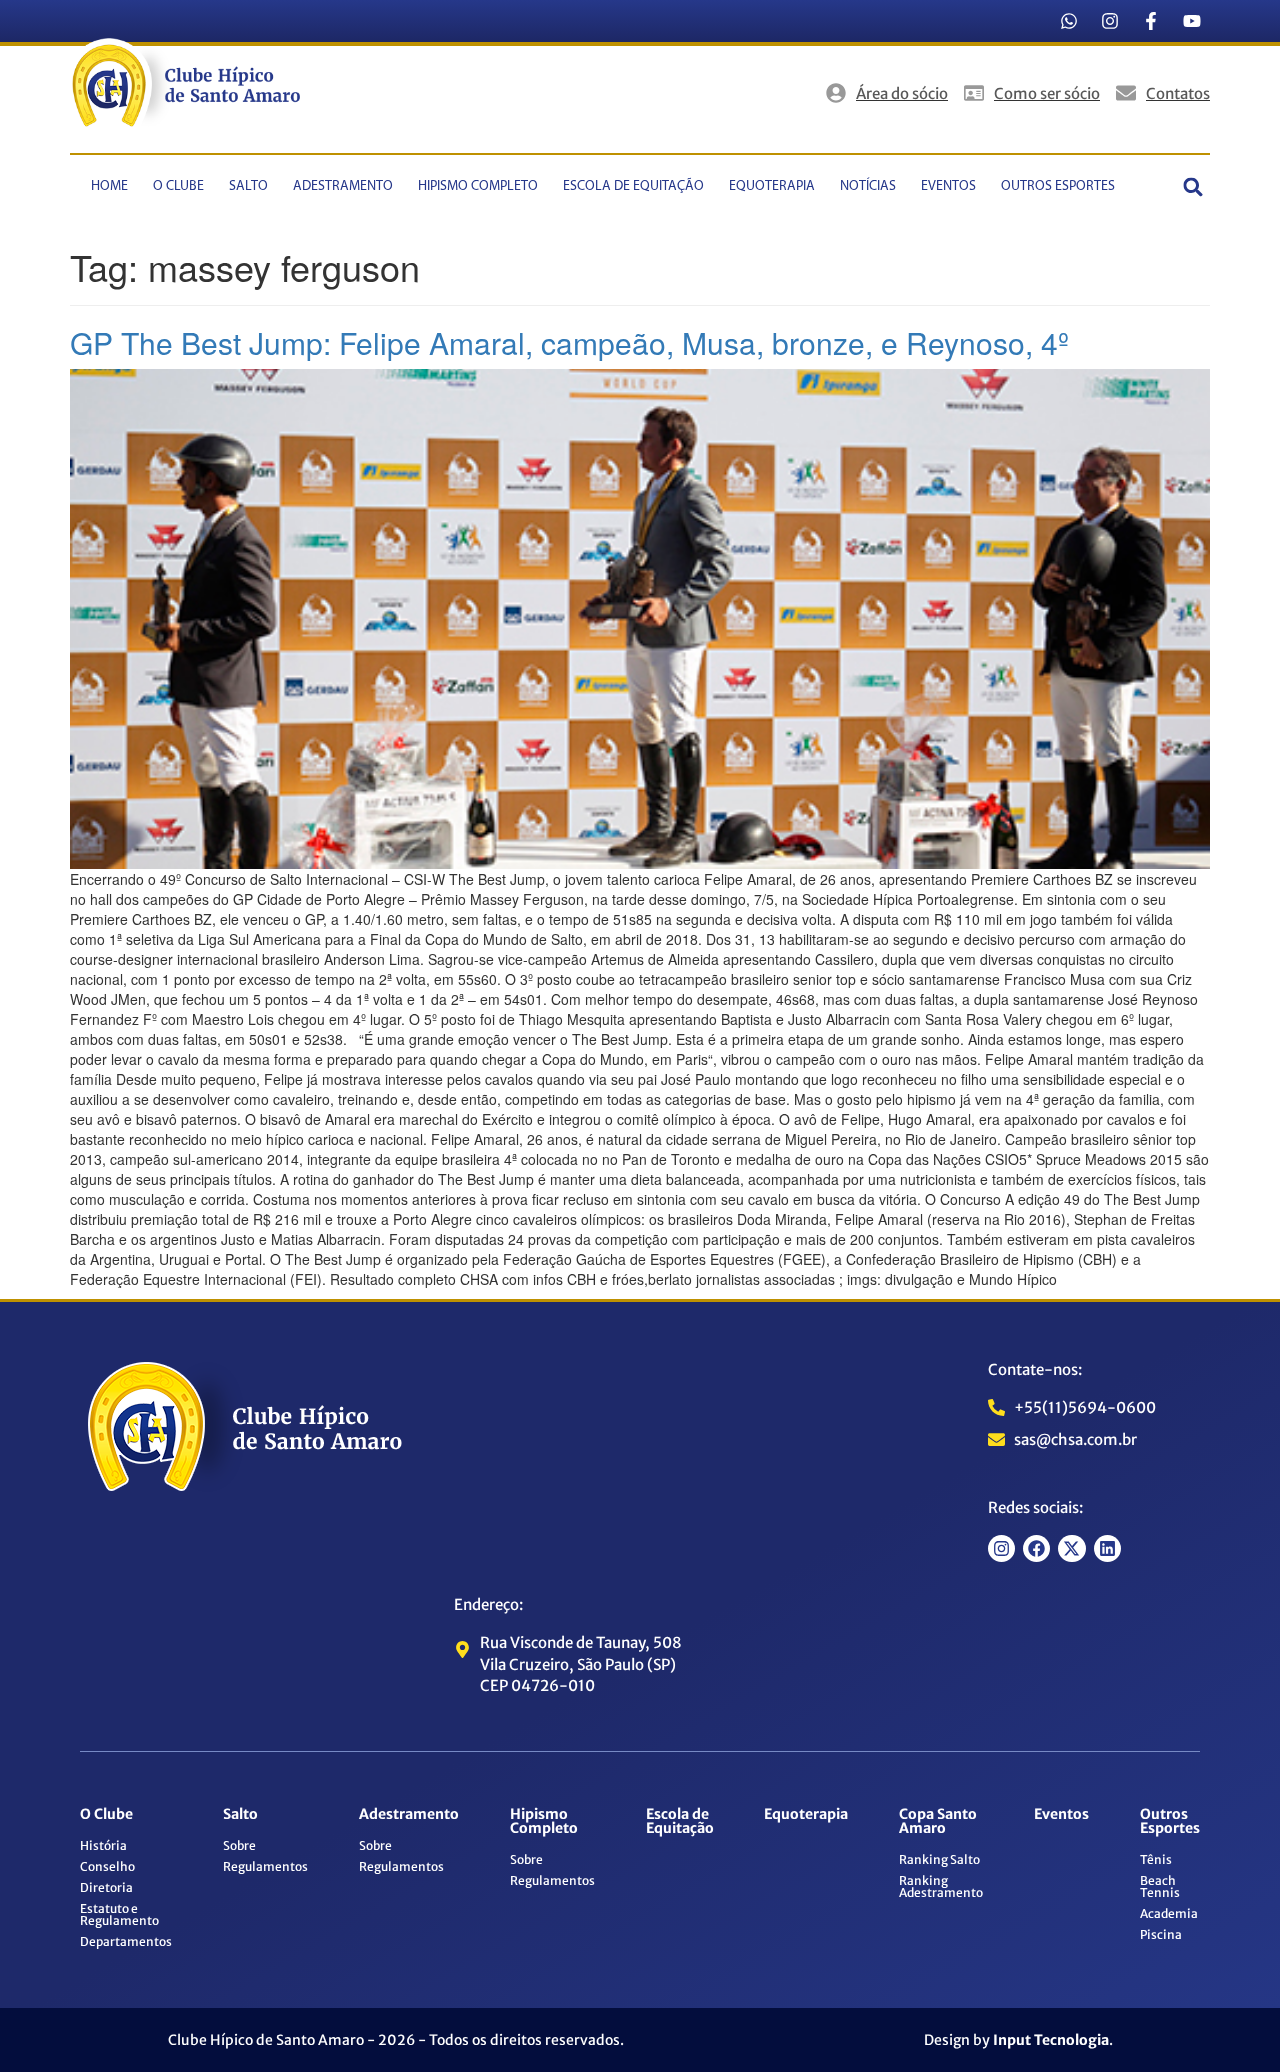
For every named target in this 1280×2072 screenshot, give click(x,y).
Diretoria (106, 1887)
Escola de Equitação (633, 186)
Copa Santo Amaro (938, 1821)
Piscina (1161, 1934)
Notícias (868, 186)
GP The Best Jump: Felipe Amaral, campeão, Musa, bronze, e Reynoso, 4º (569, 342)
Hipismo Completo (478, 186)
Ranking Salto (939, 1859)
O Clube (178, 186)
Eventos (948, 186)
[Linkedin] (1107, 1548)
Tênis (1156, 1859)
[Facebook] (1036, 1548)
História (103, 1845)
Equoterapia (772, 186)
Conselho (107, 1866)
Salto (248, 186)
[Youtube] (1192, 21)
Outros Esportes (1058, 186)
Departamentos (126, 1941)
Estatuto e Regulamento (119, 1914)
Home (109, 186)
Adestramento (343, 186)
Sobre (239, 1845)
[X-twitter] (1071, 1548)
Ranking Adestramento (941, 1886)
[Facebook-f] (1151, 21)
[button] (1193, 186)
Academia (1169, 1913)
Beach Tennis (1160, 1886)
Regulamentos (265, 1866)
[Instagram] (1110, 21)
